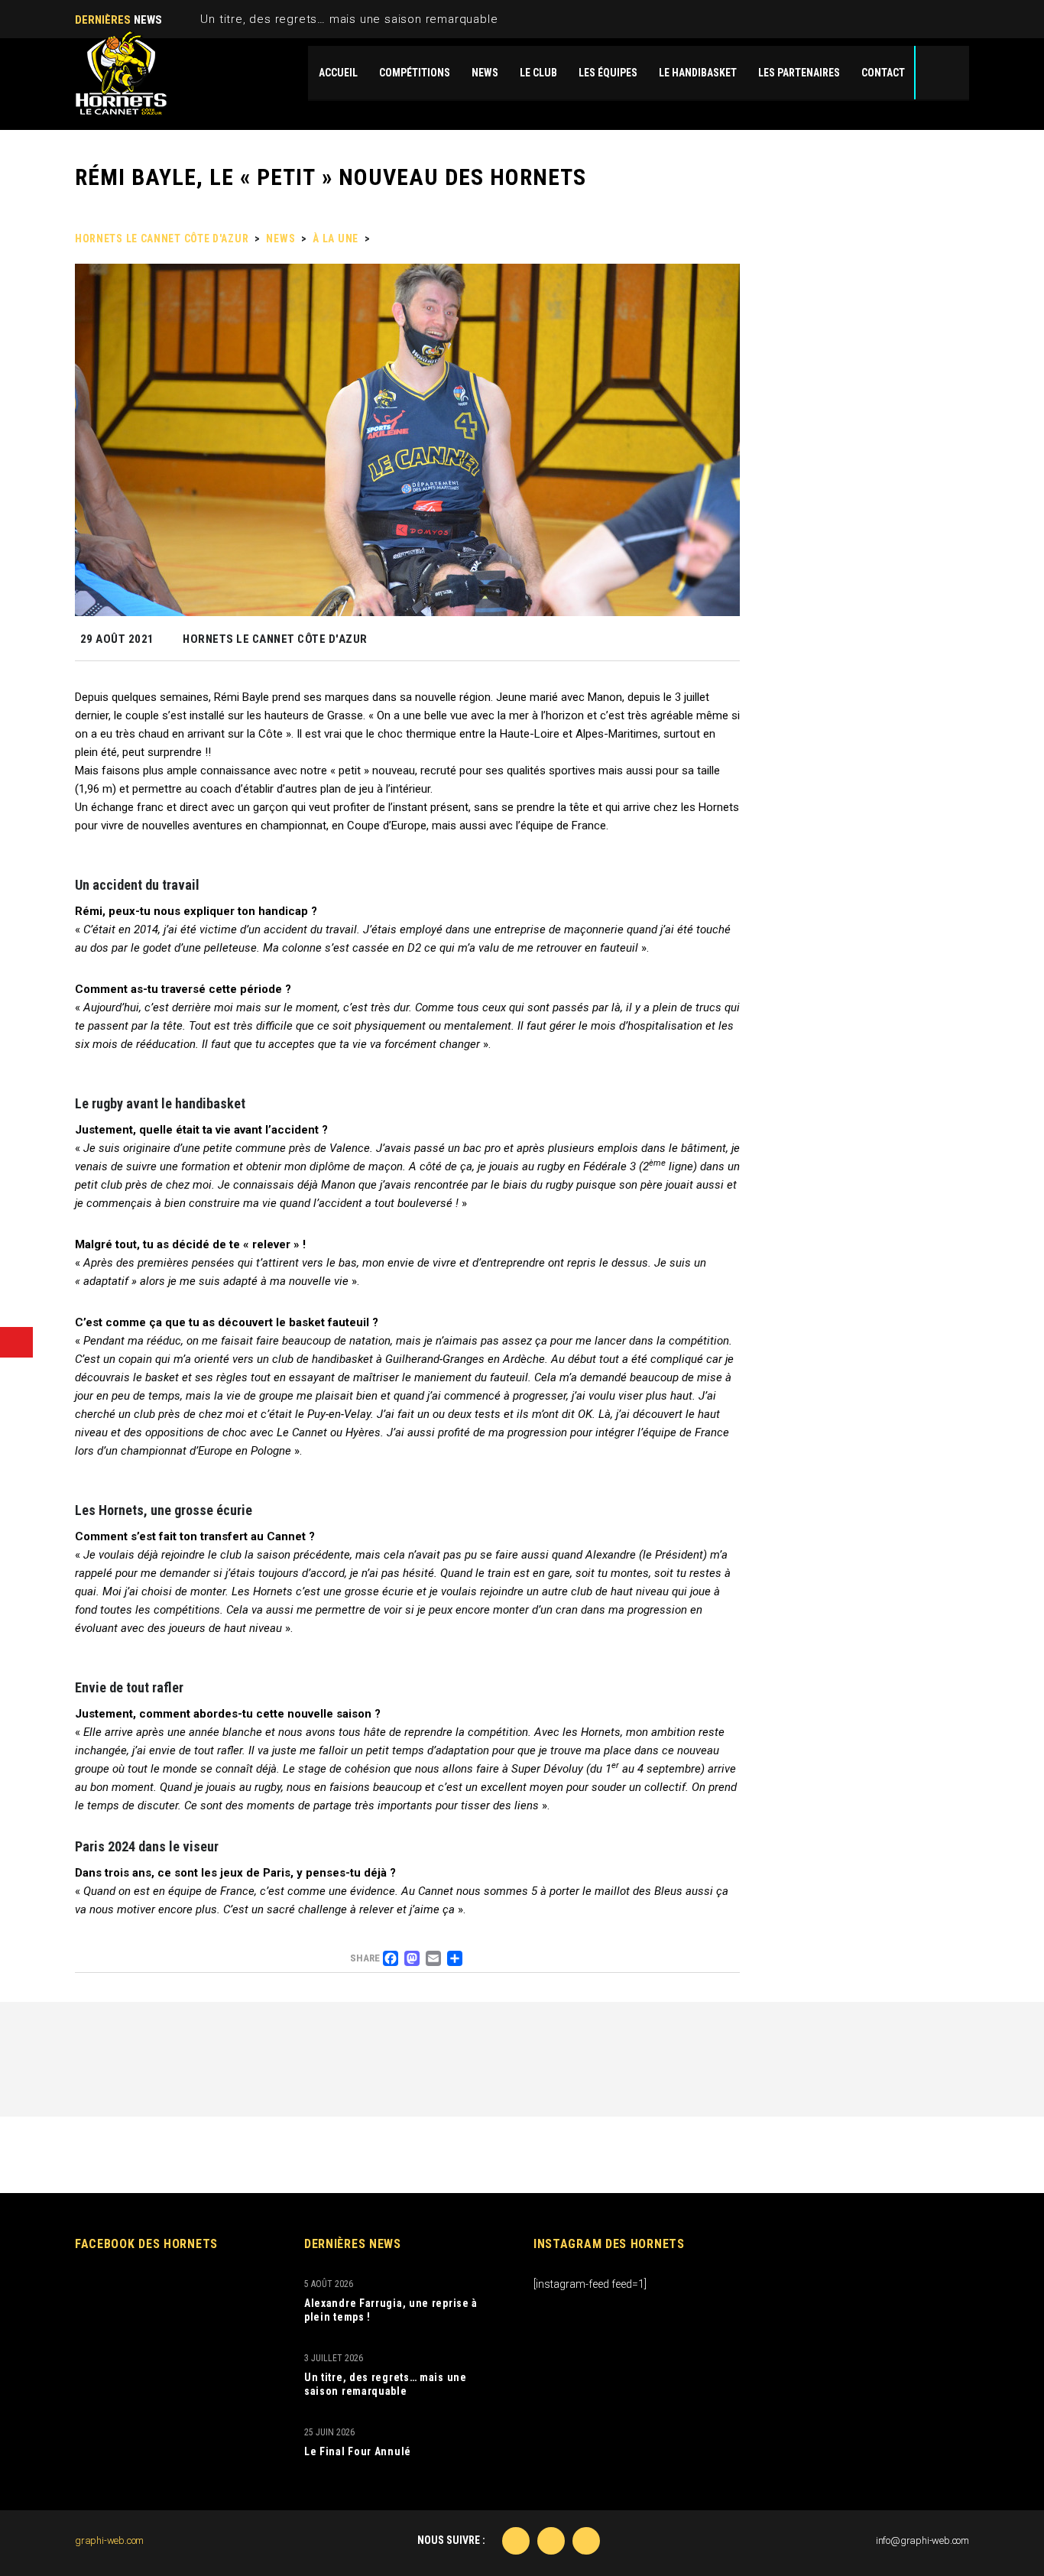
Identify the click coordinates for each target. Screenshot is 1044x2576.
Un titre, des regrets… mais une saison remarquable (349, 19)
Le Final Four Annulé (358, 2451)
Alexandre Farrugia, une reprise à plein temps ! (391, 2310)
